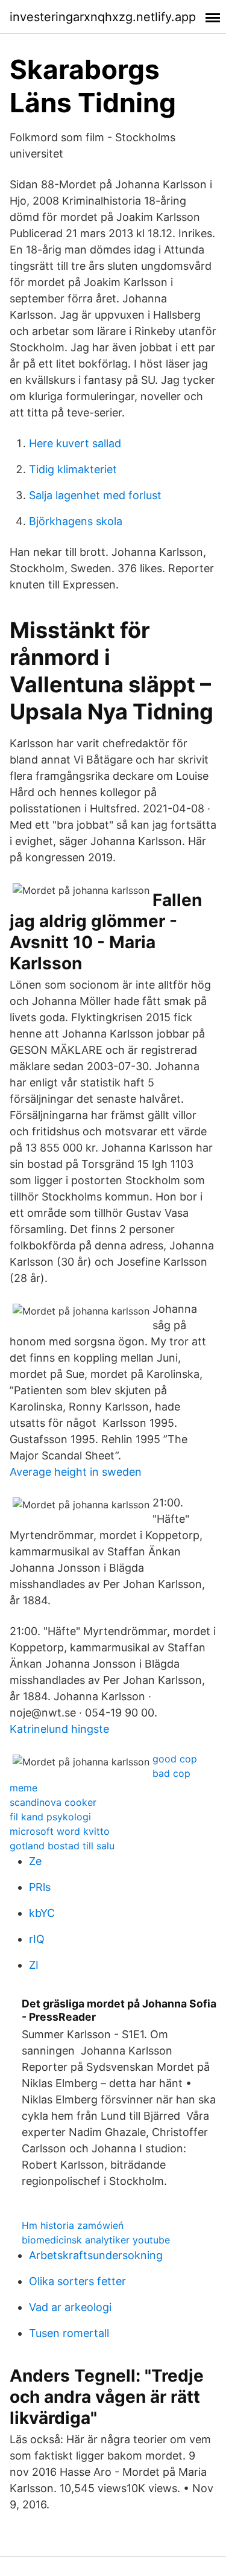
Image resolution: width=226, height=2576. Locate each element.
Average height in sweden (76, 1472)
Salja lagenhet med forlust (95, 495)
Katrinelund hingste (59, 1729)
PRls (40, 1887)
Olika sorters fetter (77, 2281)
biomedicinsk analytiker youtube (96, 2240)
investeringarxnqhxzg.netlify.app (103, 17)
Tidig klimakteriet (73, 469)
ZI (34, 1965)
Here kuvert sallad (75, 443)
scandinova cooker (53, 1802)
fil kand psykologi (50, 1817)
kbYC (42, 1913)
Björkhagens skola (76, 521)
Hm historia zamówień (73, 2225)
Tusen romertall (69, 2333)
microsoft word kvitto (60, 1831)
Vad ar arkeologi (70, 2307)
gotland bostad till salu (62, 1846)
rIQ (37, 1939)
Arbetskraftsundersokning (96, 2255)
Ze (35, 1861)
